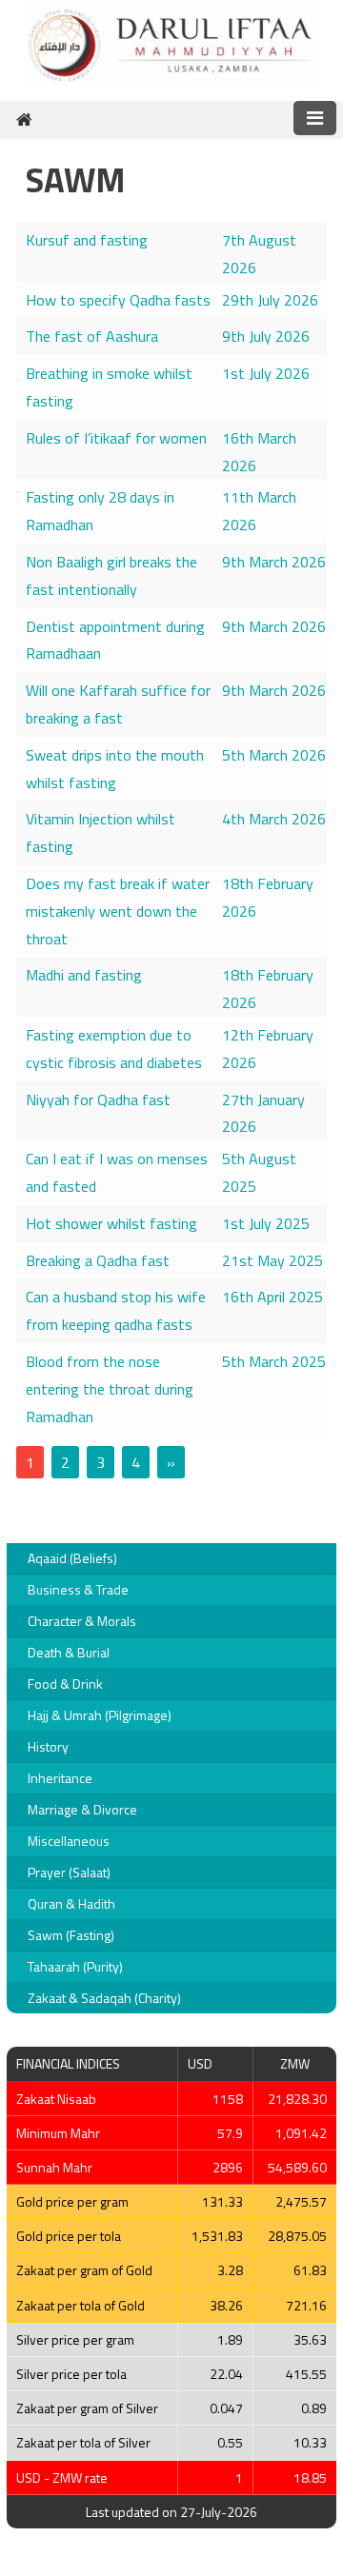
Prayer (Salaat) (69, 1872)
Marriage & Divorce (82, 1809)
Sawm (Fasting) (71, 1935)
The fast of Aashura (92, 336)
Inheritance (60, 1778)
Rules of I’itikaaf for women (116, 438)
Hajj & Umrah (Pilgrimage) (100, 1715)
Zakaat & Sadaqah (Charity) (104, 1998)
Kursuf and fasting (87, 240)
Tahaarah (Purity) (75, 1966)
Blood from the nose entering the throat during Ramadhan (110, 1389)
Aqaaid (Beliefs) (72, 1558)
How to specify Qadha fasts (118, 300)
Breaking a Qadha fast (98, 1260)
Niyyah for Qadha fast (98, 1100)
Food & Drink (65, 1684)
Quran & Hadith (71, 1903)
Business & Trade (78, 1589)
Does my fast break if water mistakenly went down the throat (118, 911)
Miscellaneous (69, 1841)
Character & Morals (82, 1621)
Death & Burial (69, 1652)
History (48, 1746)
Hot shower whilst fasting (111, 1223)
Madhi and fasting (84, 975)
